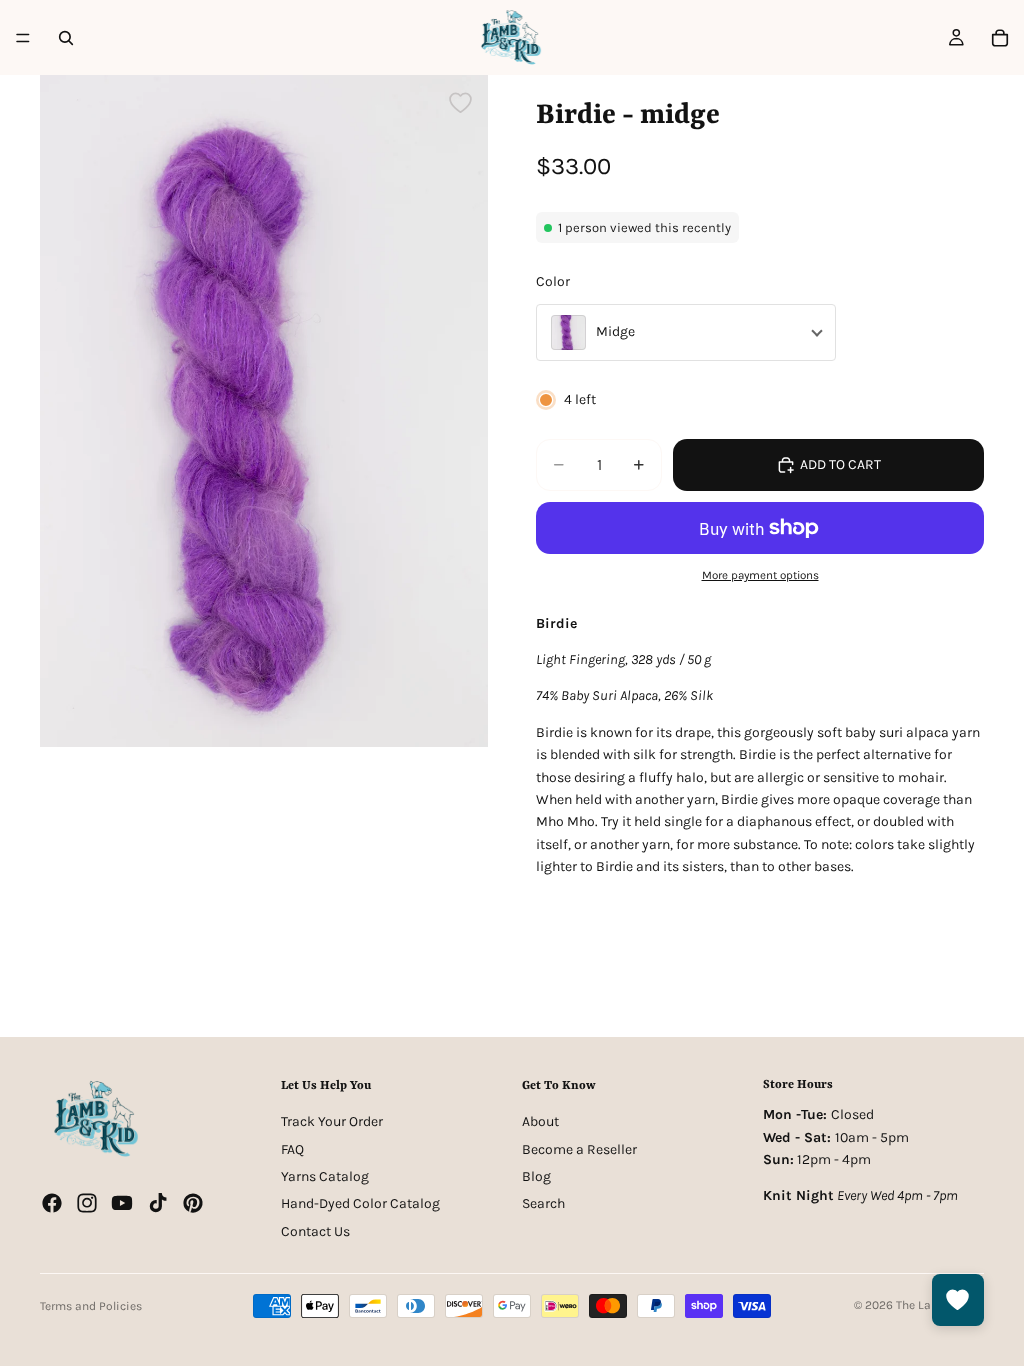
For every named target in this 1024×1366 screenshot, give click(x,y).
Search (543, 1203)
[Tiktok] (158, 1203)
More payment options (760, 575)
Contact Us (315, 1231)
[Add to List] (460, 102)
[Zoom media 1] (264, 411)
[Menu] (23, 38)
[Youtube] (122, 1203)
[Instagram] (87, 1203)
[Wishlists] (958, 1300)
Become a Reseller (579, 1148)
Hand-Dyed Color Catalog (360, 1203)
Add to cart (840, 464)
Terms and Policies (91, 1306)
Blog (536, 1176)
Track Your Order (332, 1121)
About (540, 1121)
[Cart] (1000, 38)
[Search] (66, 38)
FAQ (292, 1148)
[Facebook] (52, 1203)
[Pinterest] (193, 1203)
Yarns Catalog (325, 1176)
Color (553, 281)
